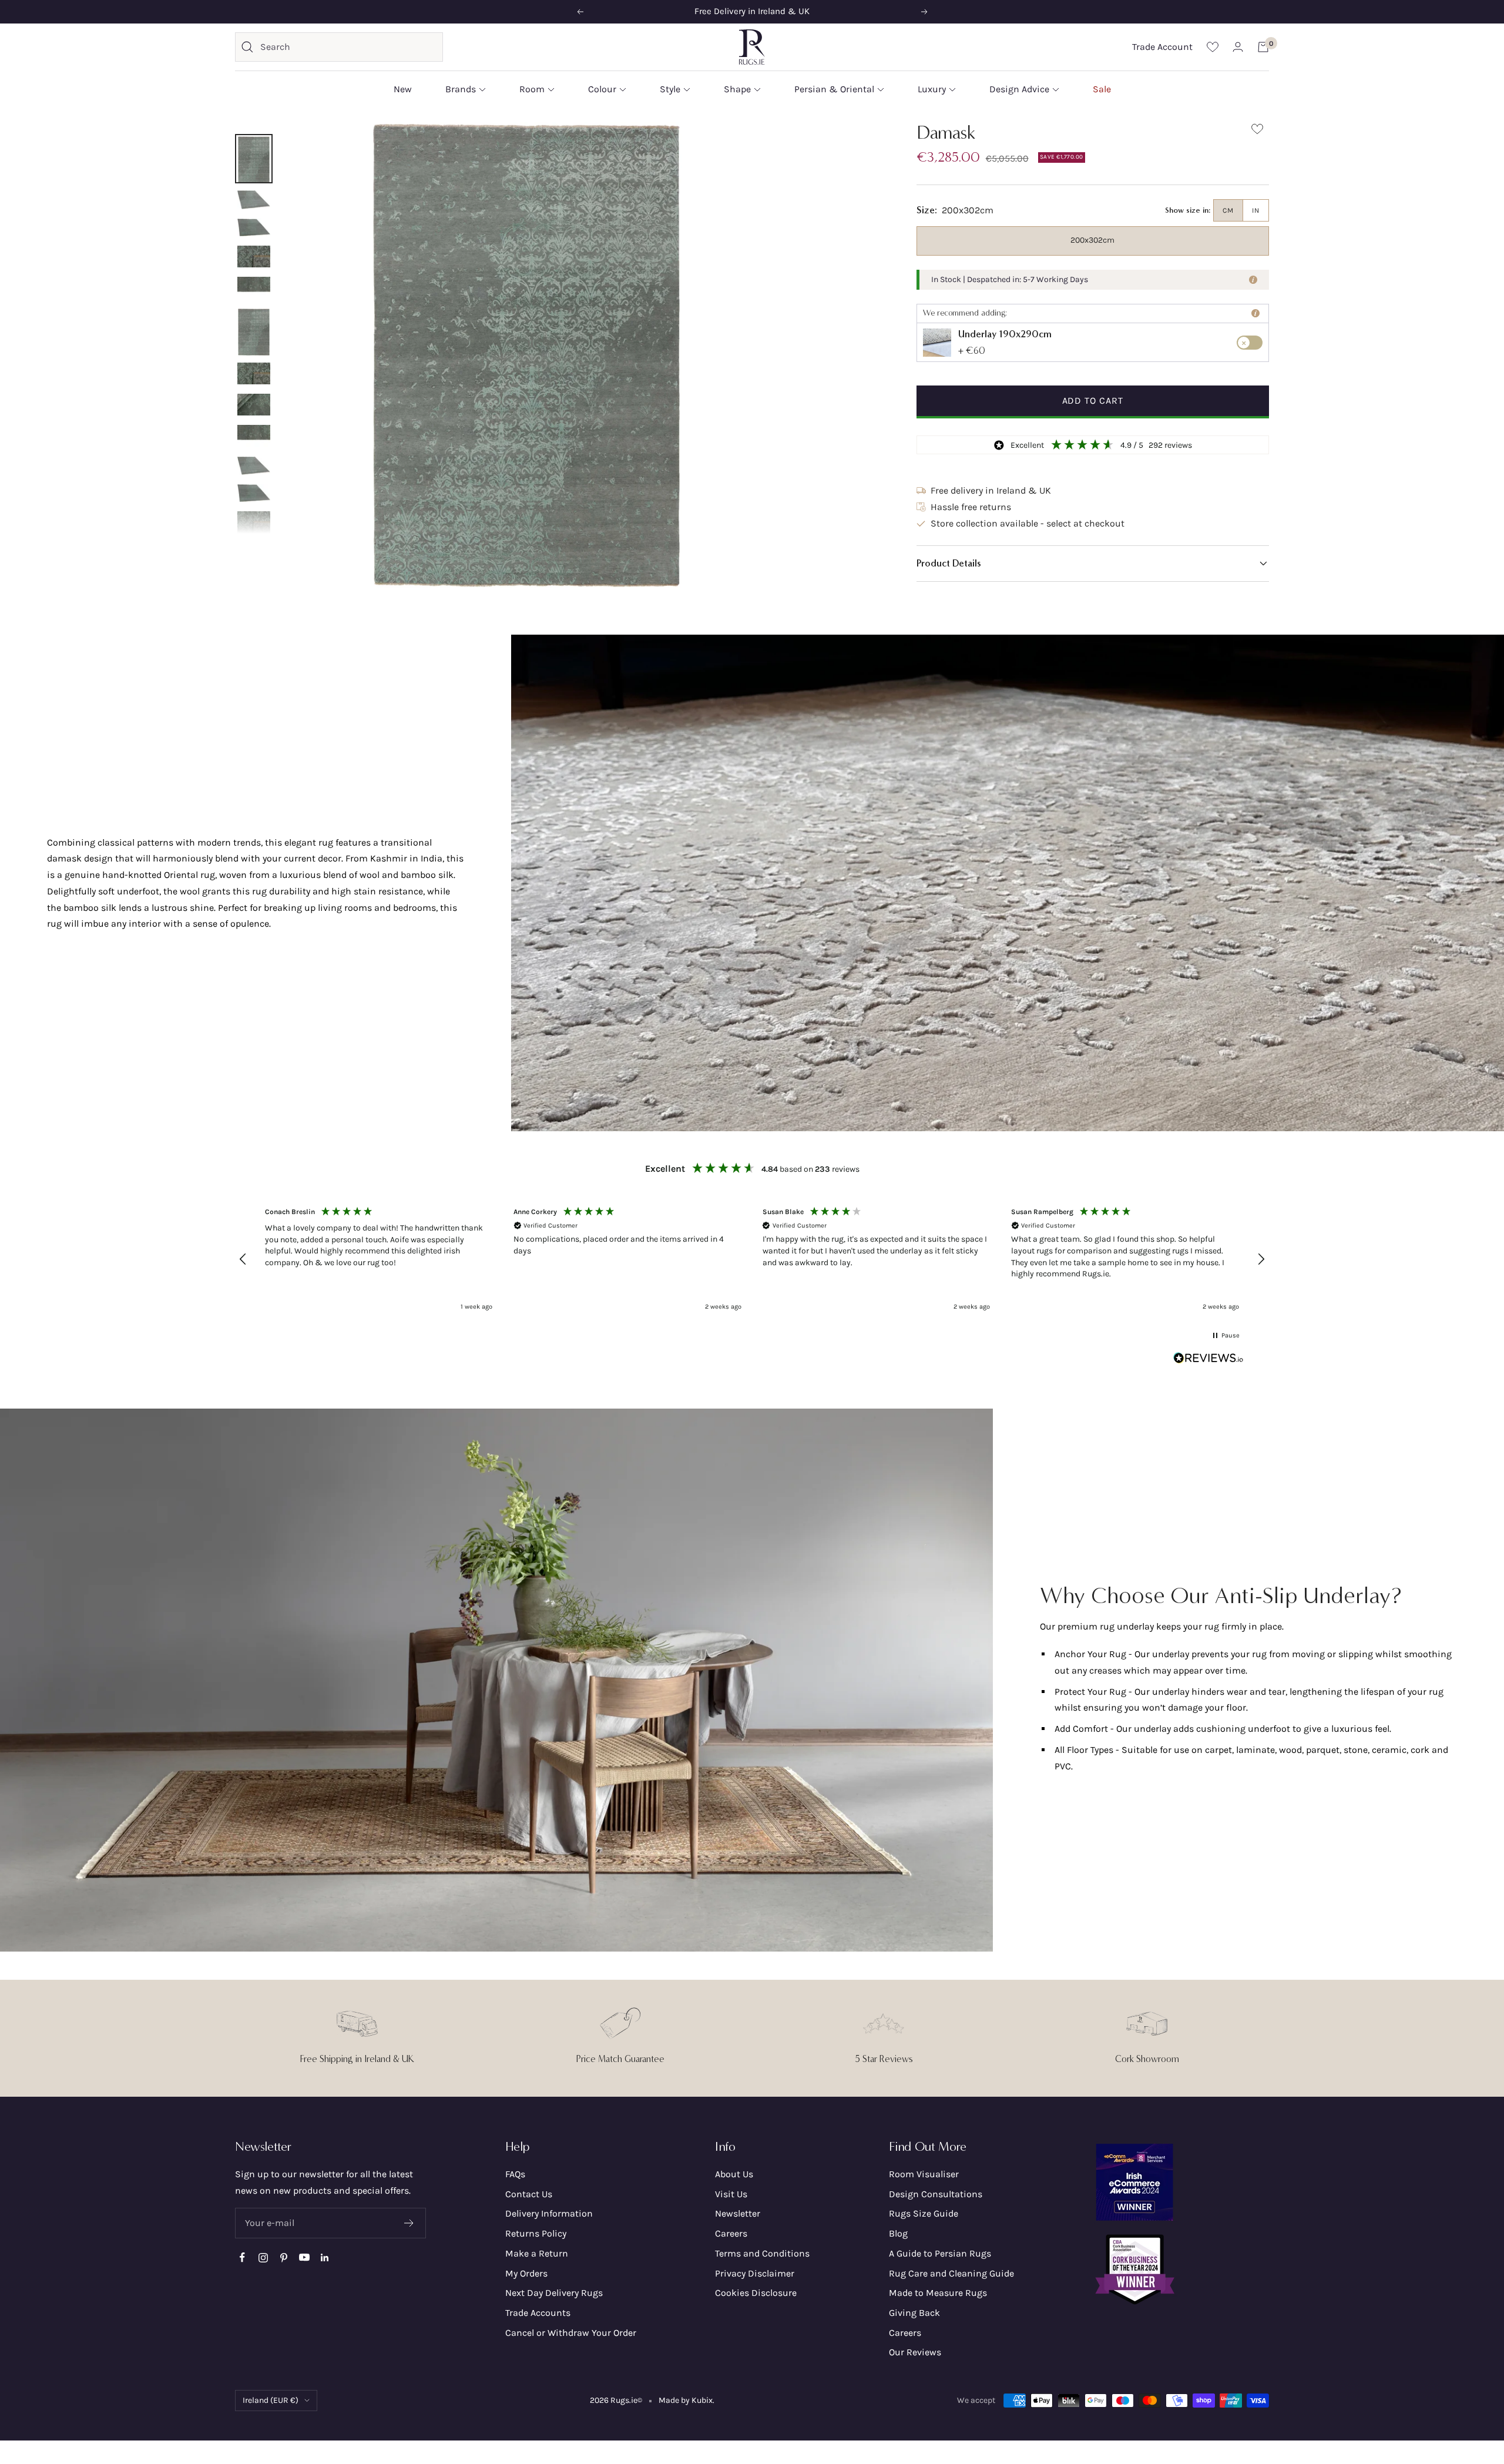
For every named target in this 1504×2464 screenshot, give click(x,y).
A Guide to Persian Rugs (940, 2253)
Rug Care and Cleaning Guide (951, 2273)
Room (532, 89)
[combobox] (348, 47)
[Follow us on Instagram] (263, 2257)
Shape (737, 89)
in (1256, 210)
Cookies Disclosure (756, 2293)
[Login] (1238, 47)
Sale (1102, 89)
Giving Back (914, 2313)
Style (670, 89)
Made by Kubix (686, 2400)
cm (1228, 210)
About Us (734, 2174)
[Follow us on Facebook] (242, 2257)
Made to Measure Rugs (938, 2293)
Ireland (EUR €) (271, 2400)
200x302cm (1092, 240)
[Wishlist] (1213, 47)
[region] (752, 1259)
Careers (731, 2233)
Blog (898, 2233)
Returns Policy (536, 2233)
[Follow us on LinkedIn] (325, 2257)
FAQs (515, 2174)
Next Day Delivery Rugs (554, 2293)
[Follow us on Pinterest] (283, 2257)
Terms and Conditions (762, 2253)
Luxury (932, 89)
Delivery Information (549, 2213)
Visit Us (731, 2194)
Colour (602, 89)
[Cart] (1263, 47)
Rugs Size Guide (924, 2213)
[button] (1093, 564)
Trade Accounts (538, 2313)
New (403, 89)
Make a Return (537, 2253)
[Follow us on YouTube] (304, 2257)
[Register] (409, 2223)
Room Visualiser (924, 2174)
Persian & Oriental (834, 89)
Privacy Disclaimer (755, 2273)
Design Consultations (936, 2194)
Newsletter (738, 2213)
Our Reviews (915, 2352)
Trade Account (1162, 47)
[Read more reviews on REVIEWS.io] (1208, 1360)
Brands (461, 89)
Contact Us (529, 2194)
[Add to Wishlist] (1257, 131)
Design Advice (1019, 89)
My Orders (526, 2273)
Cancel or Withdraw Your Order (571, 2333)
